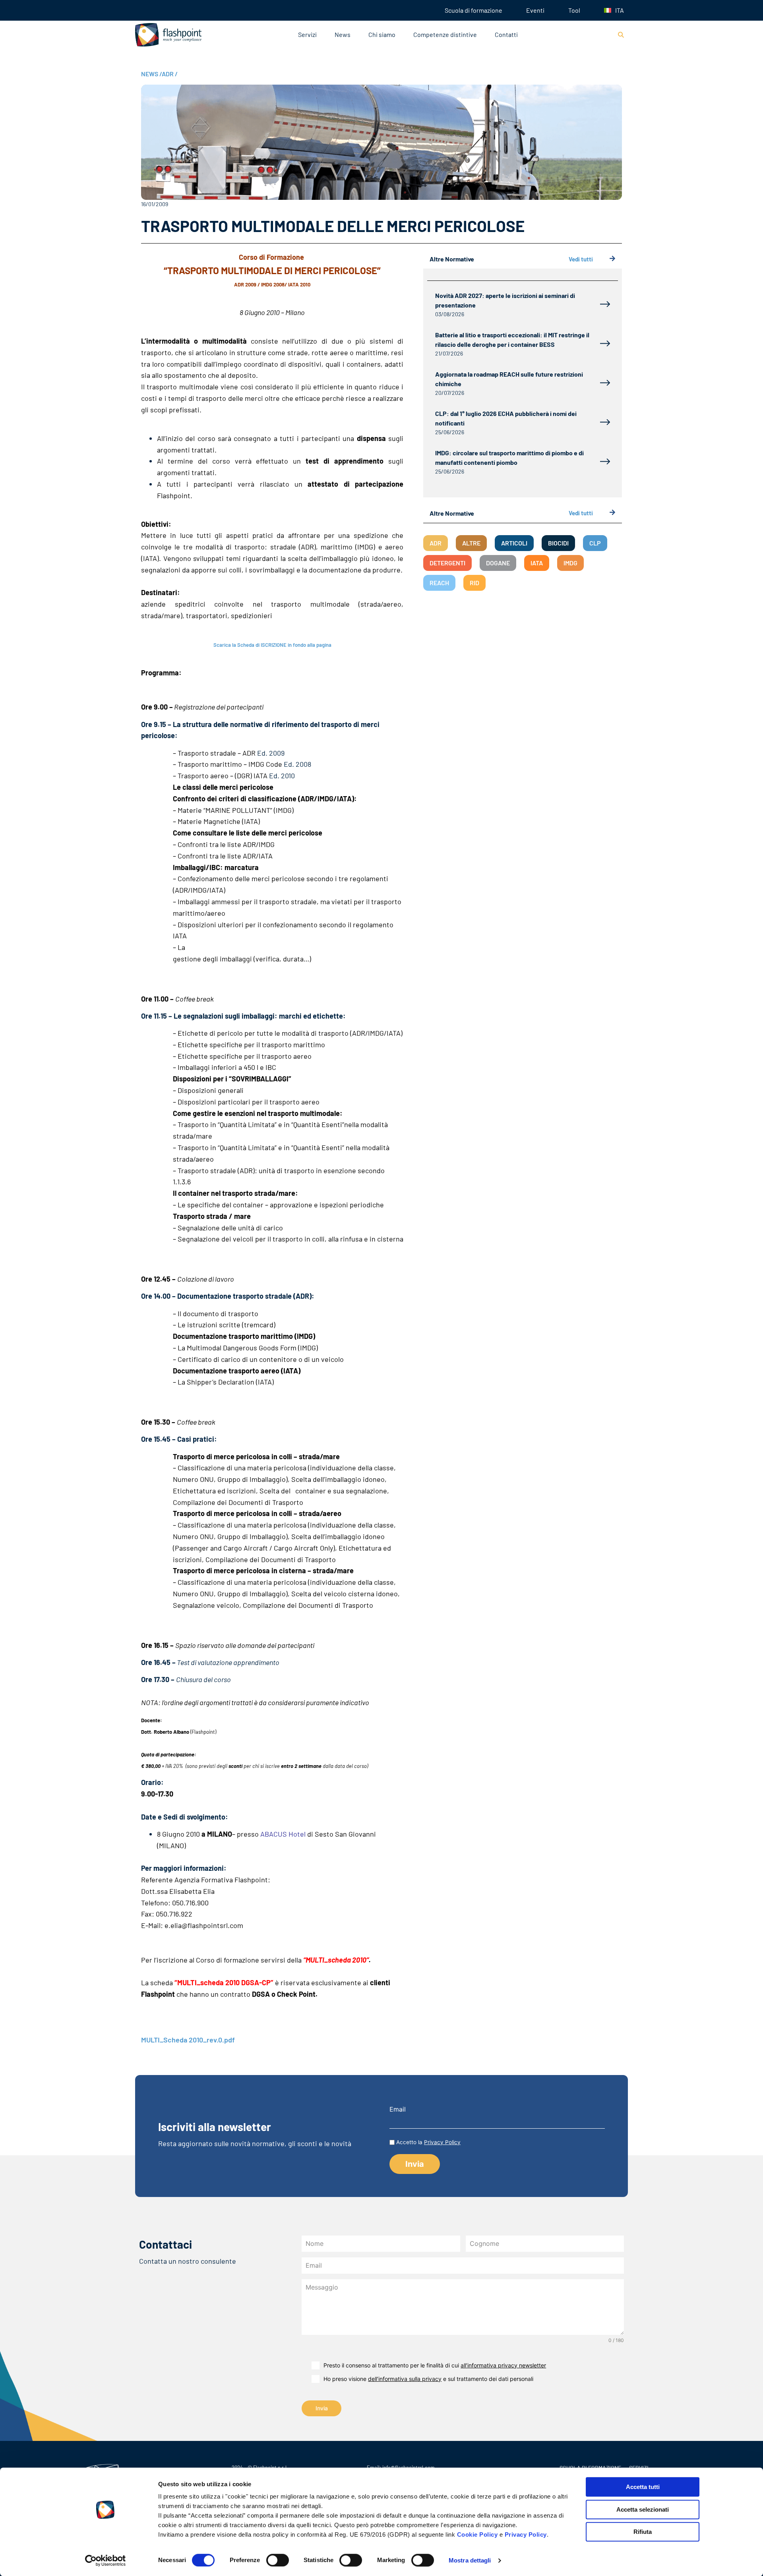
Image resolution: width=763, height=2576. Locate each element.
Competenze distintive (445, 34)
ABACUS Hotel (283, 1834)
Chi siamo (382, 34)
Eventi (535, 10)
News (343, 34)
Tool (574, 10)
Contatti (506, 34)
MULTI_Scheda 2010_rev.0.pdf (188, 2040)
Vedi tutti (581, 259)
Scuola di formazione (473, 10)
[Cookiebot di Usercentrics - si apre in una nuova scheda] (106, 2561)
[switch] (278, 2560)
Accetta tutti (643, 2487)
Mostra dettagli (470, 2560)
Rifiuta (643, 2532)
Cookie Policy (477, 2534)
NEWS (151, 74)
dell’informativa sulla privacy (405, 2379)
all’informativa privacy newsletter (503, 2365)
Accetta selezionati (643, 2509)
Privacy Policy (526, 2534)
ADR (170, 74)
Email (398, 2109)
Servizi (307, 34)
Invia (322, 2408)
